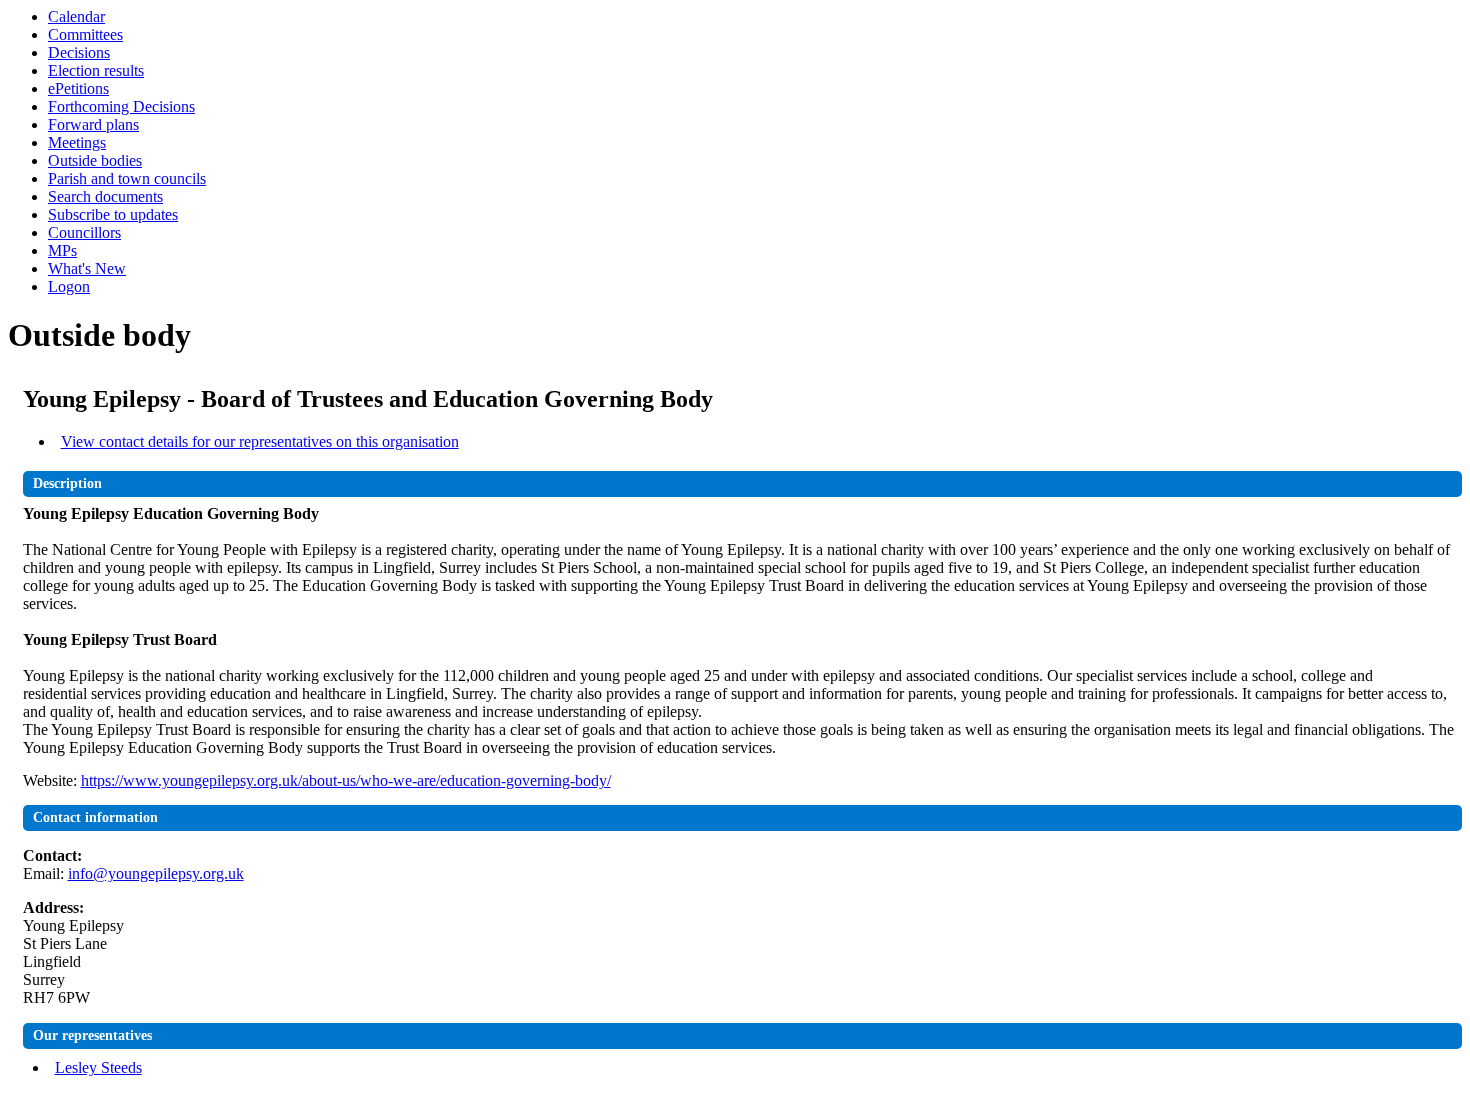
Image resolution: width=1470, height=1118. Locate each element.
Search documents (105, 196)
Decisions (79, 52)
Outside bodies (95, 160)
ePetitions (78, 88)
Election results (96, 70)
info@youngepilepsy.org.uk (156, 873)
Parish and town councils (127, 178)
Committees (85, 34)
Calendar (76, 16)
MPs (62, 250)
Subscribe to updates (113, 214)
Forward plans (93, 124)
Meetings (77, 142)
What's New (87, 268)
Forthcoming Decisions (121, 106)
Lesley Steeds (98, 1067)
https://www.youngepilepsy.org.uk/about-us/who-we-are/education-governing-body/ (346, 780)
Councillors (84, 232)
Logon (69, 286)
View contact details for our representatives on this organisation (260, 441)
